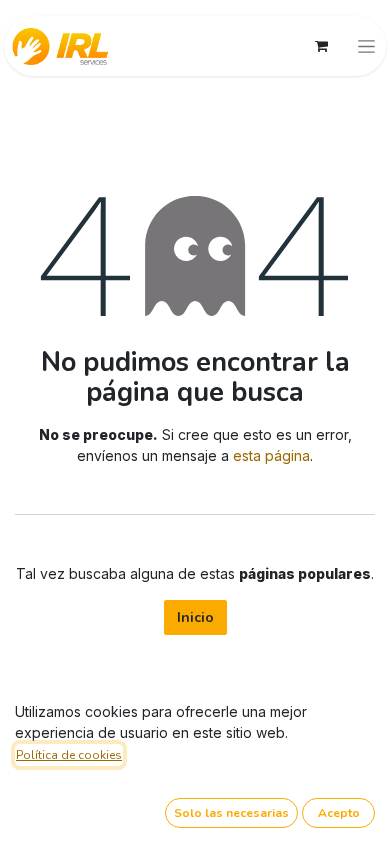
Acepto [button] (339, 813)
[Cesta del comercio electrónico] (321, 46)
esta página (271, 455)
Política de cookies (69, 755)
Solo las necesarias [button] (231, 813)
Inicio (195, 617)
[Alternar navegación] (366, 46)
